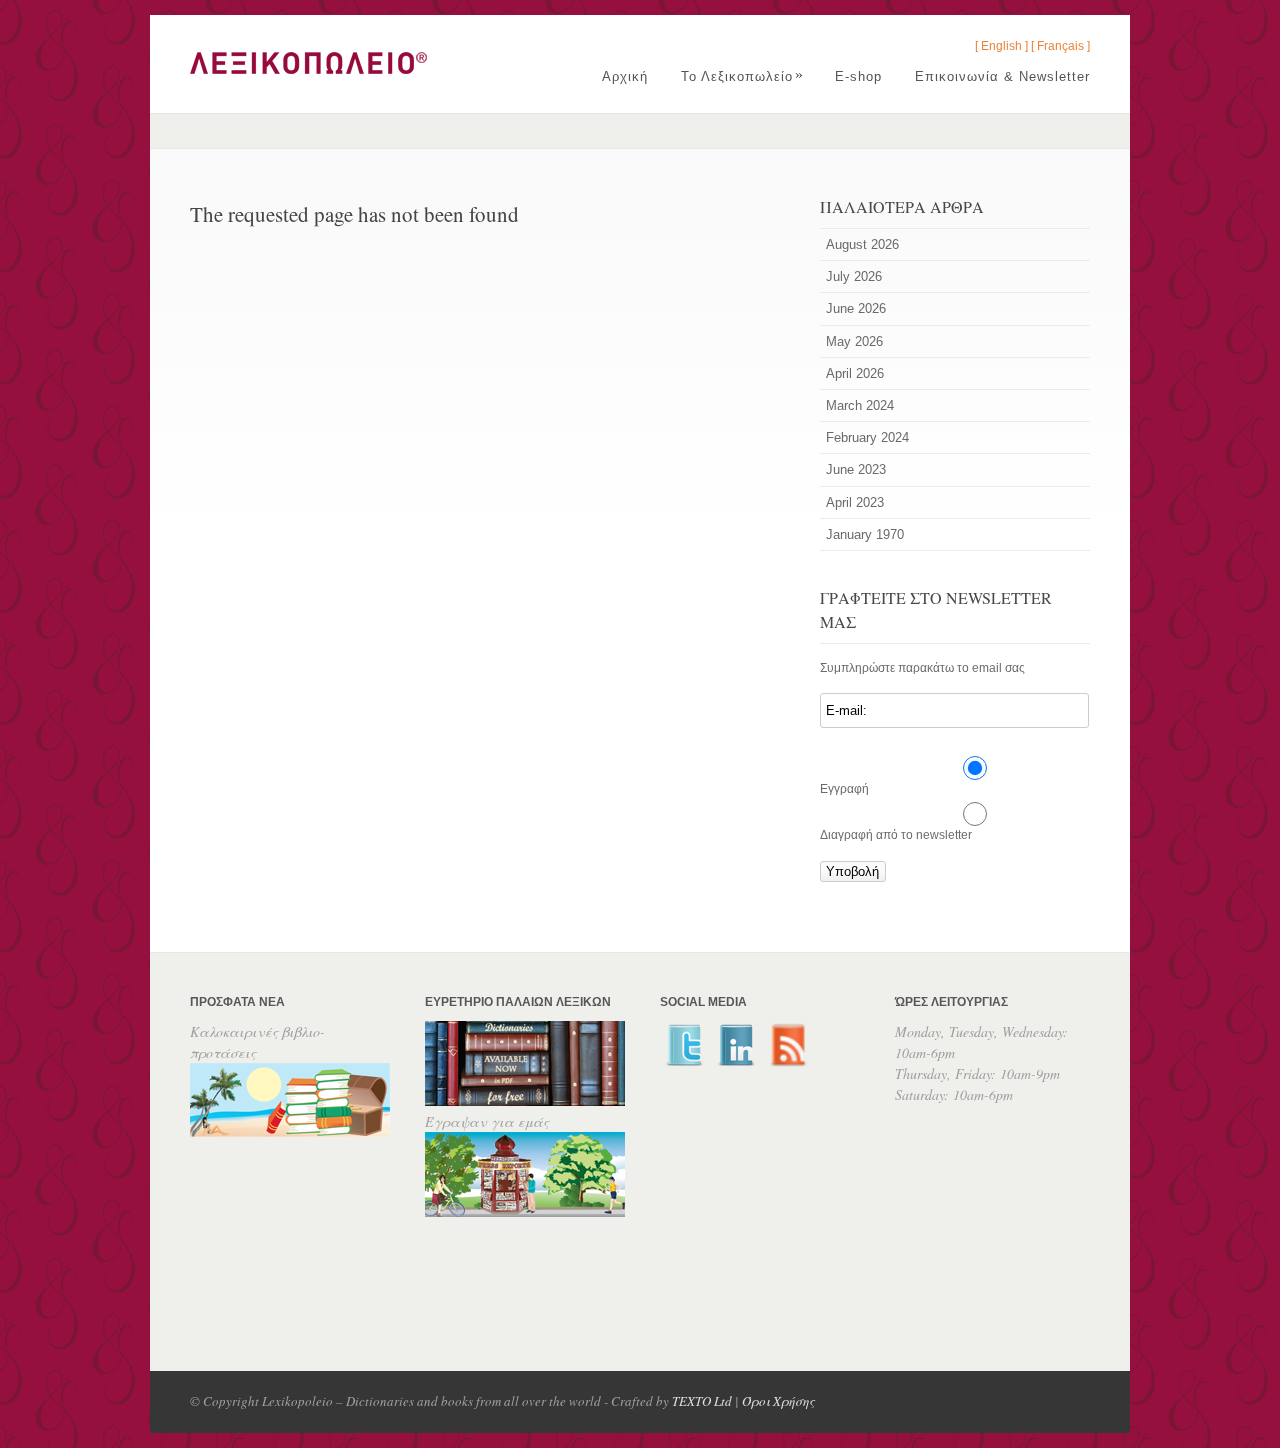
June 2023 (856, 469)
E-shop (858, 76)
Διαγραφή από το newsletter (896, 835)
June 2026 (856, 308)
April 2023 (855, 502)
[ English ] (1001, 46)
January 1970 (865, 534)
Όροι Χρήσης (778, 1401)
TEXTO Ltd (702, 1401)
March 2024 (860, 405)
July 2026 (854, 276)
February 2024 (867, 437)
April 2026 (855, 373)
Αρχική (625, 76)
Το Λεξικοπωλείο (742, 76)
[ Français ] (1060, 46)
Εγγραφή (844, 789)
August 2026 (862, 244)
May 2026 (854, 341)
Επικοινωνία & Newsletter (1002, 76)
